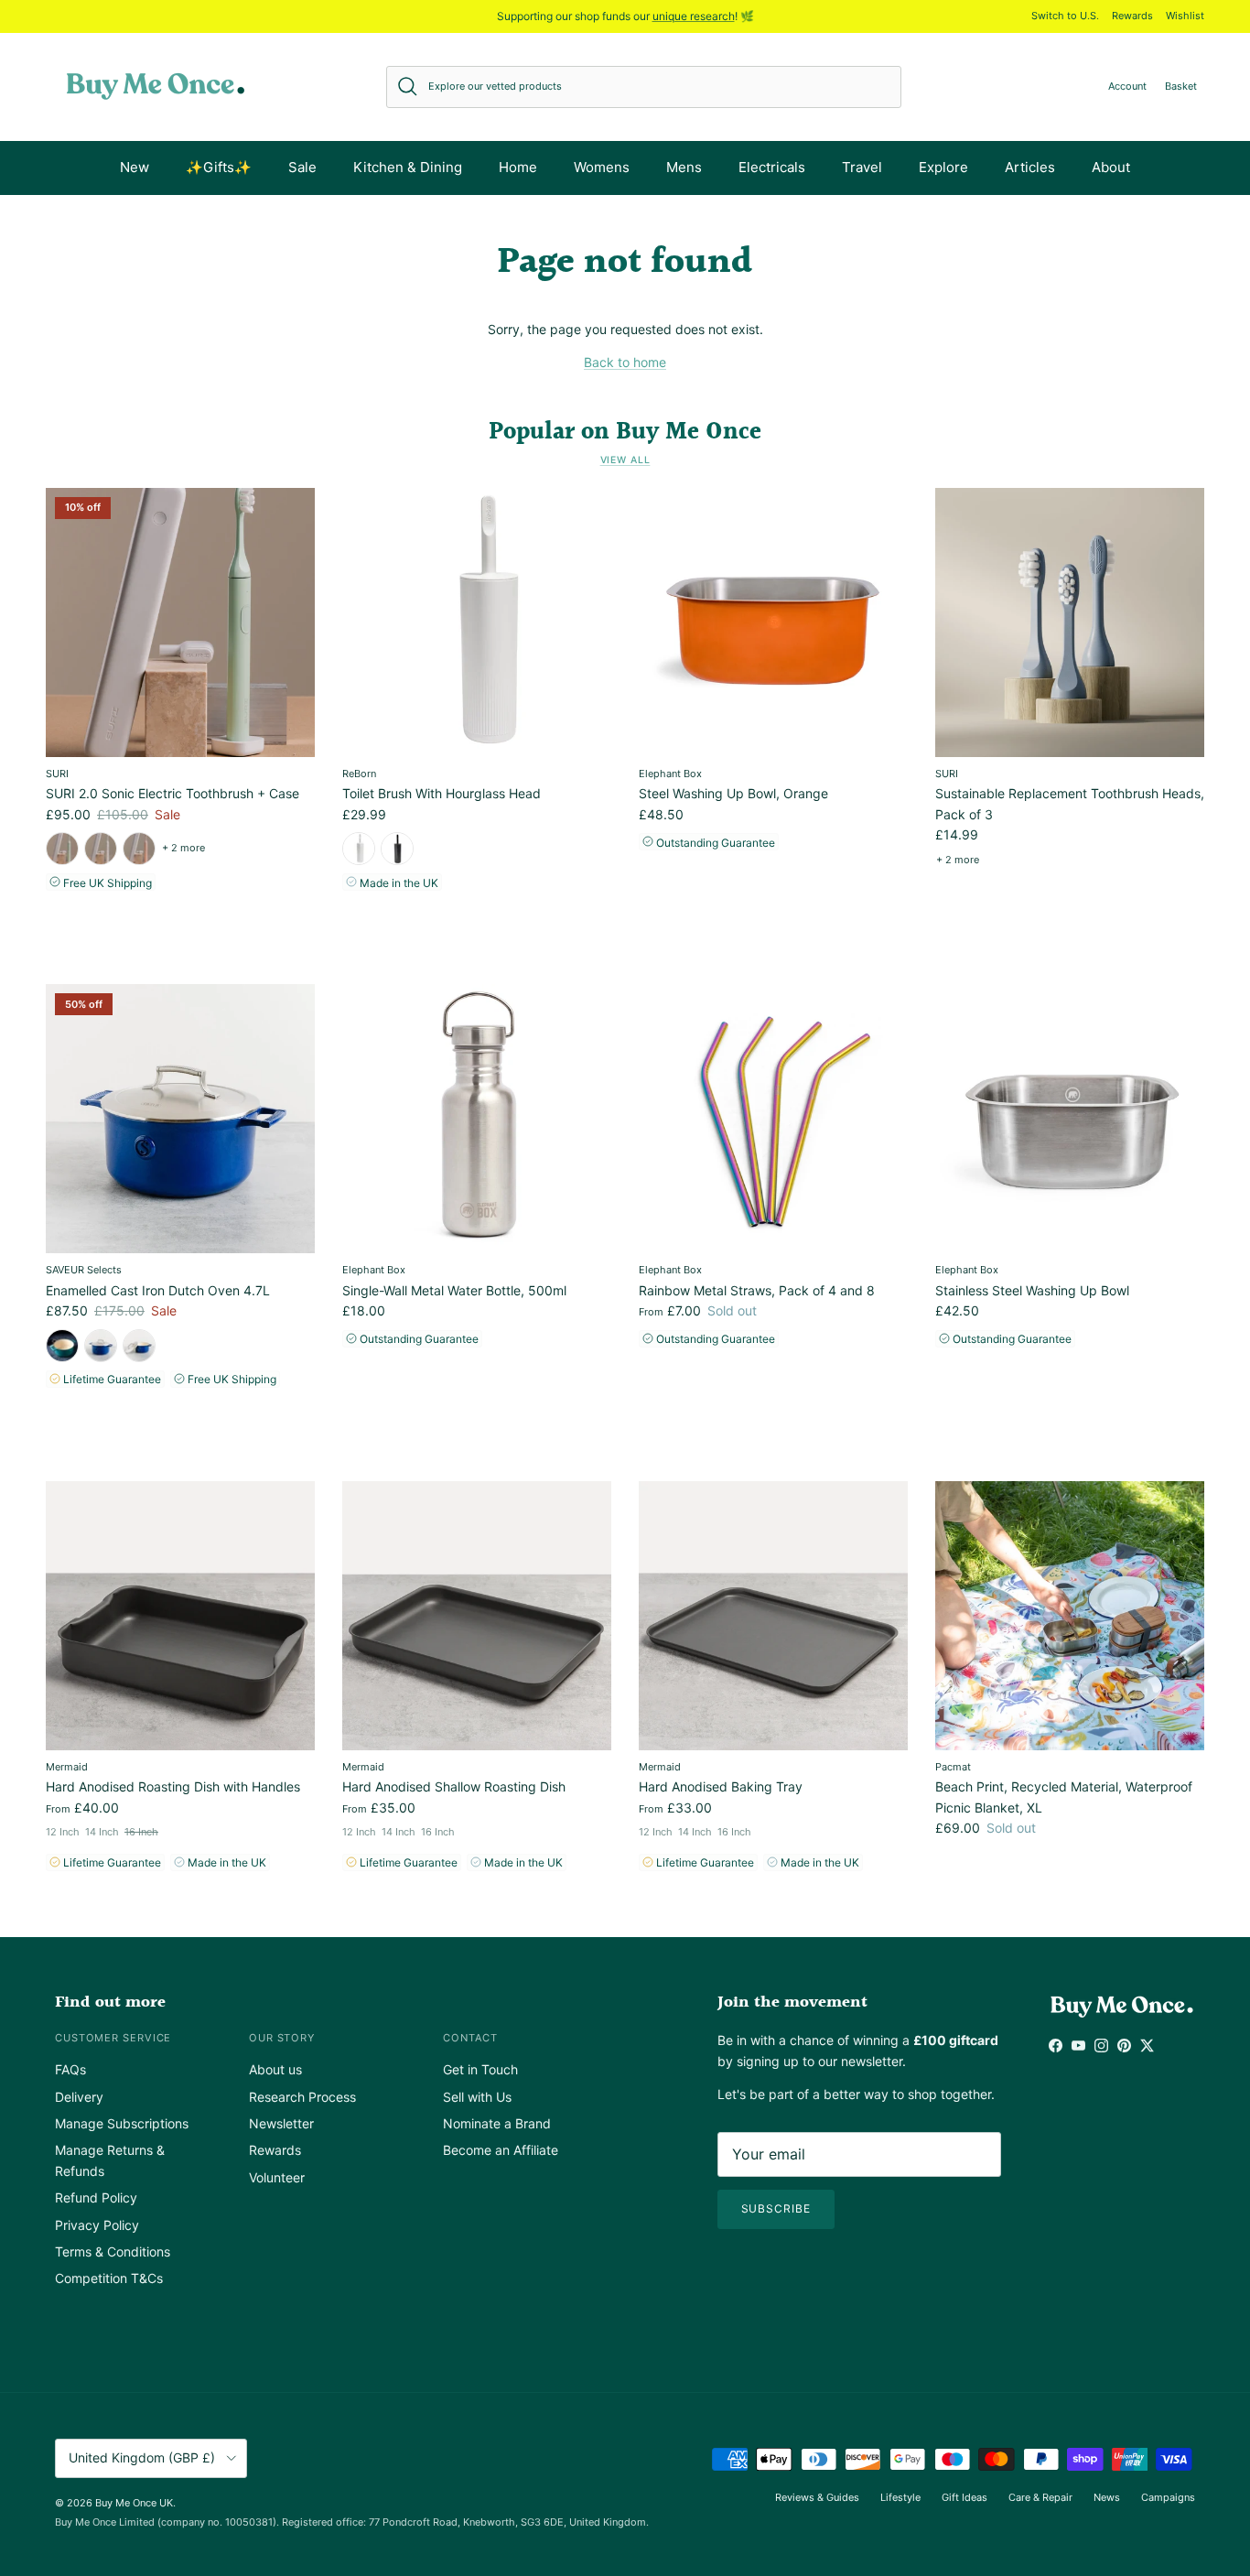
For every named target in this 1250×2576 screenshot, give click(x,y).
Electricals (772, 167)
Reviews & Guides (817, 2497)
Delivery (79, 2097)
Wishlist (1185, 16)
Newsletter (281, 2123)
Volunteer (277, 2177)
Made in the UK (398, 883)
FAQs (70, 2069)
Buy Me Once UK (134, 2503)
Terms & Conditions (113, 2251)
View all (625, 460)
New (135, 167)
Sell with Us (477, 2097)
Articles (1030, 167)
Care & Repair (1040, 2497)
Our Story (282, 2038)
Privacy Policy (97, 2225)
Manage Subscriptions (122, 2123)
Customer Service (113, 2038)
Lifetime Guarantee (111, 1379)
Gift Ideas (964, 2497)
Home (518, 167)
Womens (602, 167)
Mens (684, 167)
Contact (470, 2038)
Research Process (302, 2097)
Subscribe (776, 2208)
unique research (694, 16)
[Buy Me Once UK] (156, 87)
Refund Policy (96, 2197)
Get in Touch (480, 2069)
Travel (862, 167)
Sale (302, 167)
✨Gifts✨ (219, 167)
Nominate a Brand (497, 2123)
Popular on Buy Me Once (625, 432)
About (1111, 167)
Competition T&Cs (109, 2278)
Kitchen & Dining (408, 167)
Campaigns (1168, 2497)
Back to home (625, 362)
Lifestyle (900, 2497)
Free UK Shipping (106, 883)
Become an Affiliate (501, 2150)
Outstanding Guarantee (714, 843)
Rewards (1132, 16)
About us (275, 2069)
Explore (943, 167)
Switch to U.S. (1065, 16)
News (1107, 2497)
